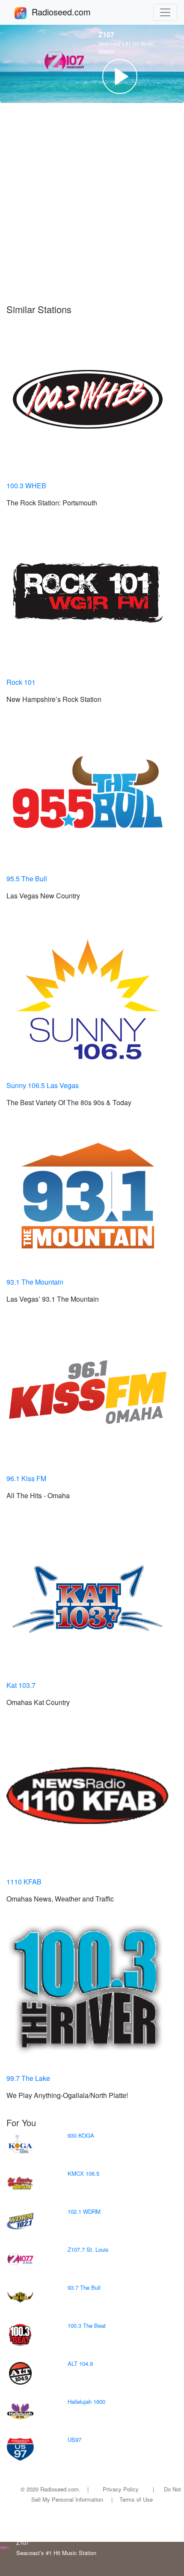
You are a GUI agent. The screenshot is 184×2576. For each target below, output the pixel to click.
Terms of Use (136, 2499)
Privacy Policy (121, 2489)
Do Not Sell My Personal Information (106, 2494)
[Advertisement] (92, 203)
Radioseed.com (71, 12)
